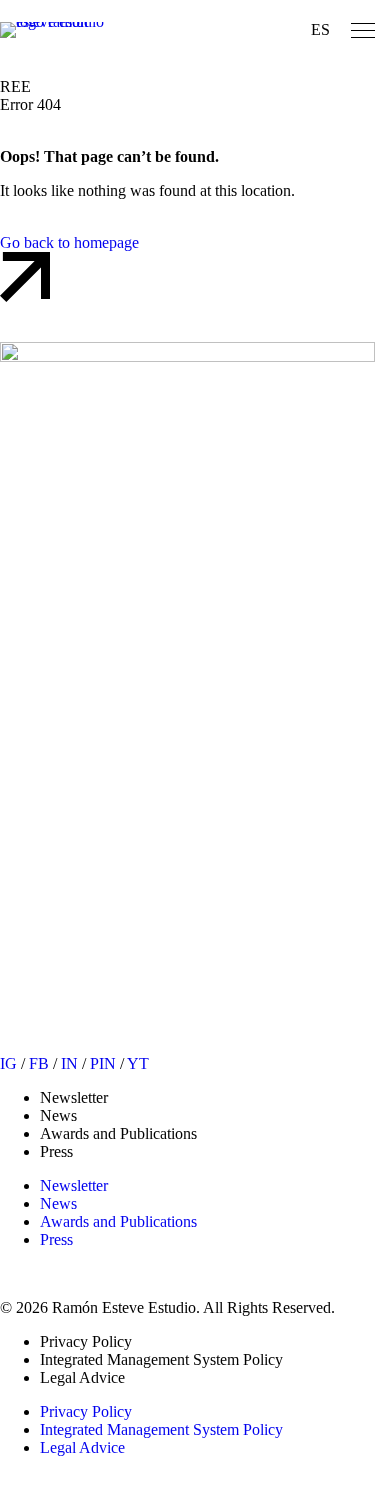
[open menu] (363, 30)
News (58, 1115)
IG (8, 1063)
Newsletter (74, 1097)
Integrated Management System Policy (161, 1359)
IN (69, 1063)
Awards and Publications (118, 1133)
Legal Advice (82, 1377)
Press (56, 1151)
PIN (103, 1063)
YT (138, 1063)
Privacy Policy (86, 1341)
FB (39, 1063)
